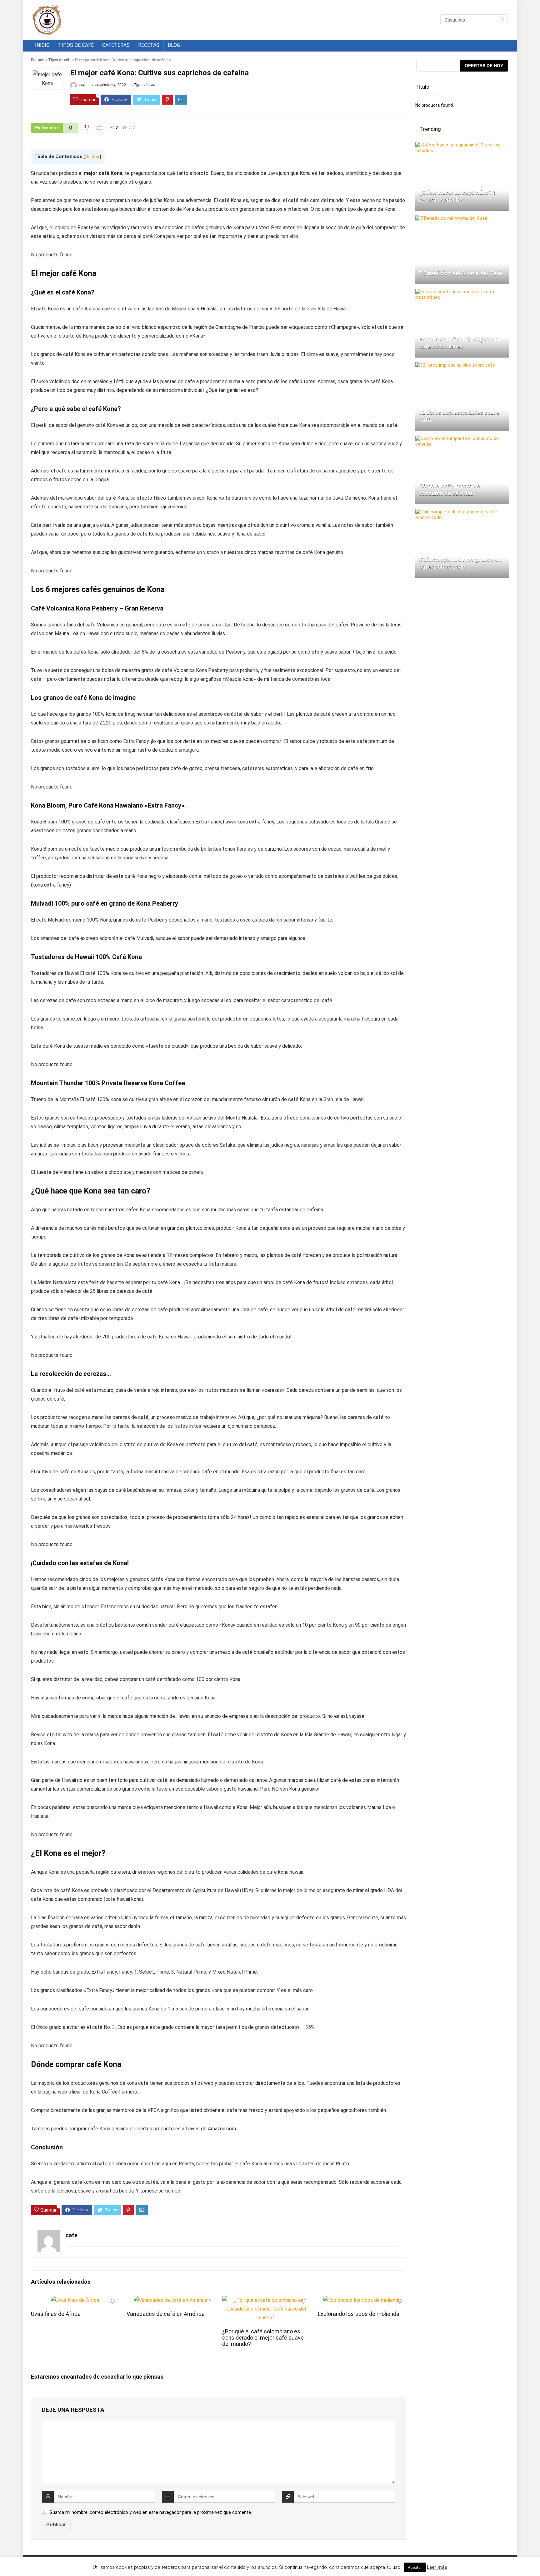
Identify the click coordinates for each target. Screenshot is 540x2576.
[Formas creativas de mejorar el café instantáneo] (462, 292)
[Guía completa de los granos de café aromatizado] (462, 512)
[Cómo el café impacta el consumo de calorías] (462, 438)
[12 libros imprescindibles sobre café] (455, 365)
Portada (38, 60)
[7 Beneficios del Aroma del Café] (451, 218)
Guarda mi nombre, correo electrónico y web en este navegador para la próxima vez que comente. (151, 2512)
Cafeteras (116, 45)
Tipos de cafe (60, 60)
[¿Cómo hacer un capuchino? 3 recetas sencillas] (462, 145)
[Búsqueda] (502, 20)
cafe (82, 85)
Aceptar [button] (415, 2567)
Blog (174, 45)
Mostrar (92, 156)
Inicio (42, 45)
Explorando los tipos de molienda (359, 2314)
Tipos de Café (76, 45)
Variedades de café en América (166, 2314)
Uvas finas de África (56, 2314)
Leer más (437, 2567)
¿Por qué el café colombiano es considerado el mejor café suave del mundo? (263, 2338)
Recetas (149, 45)
